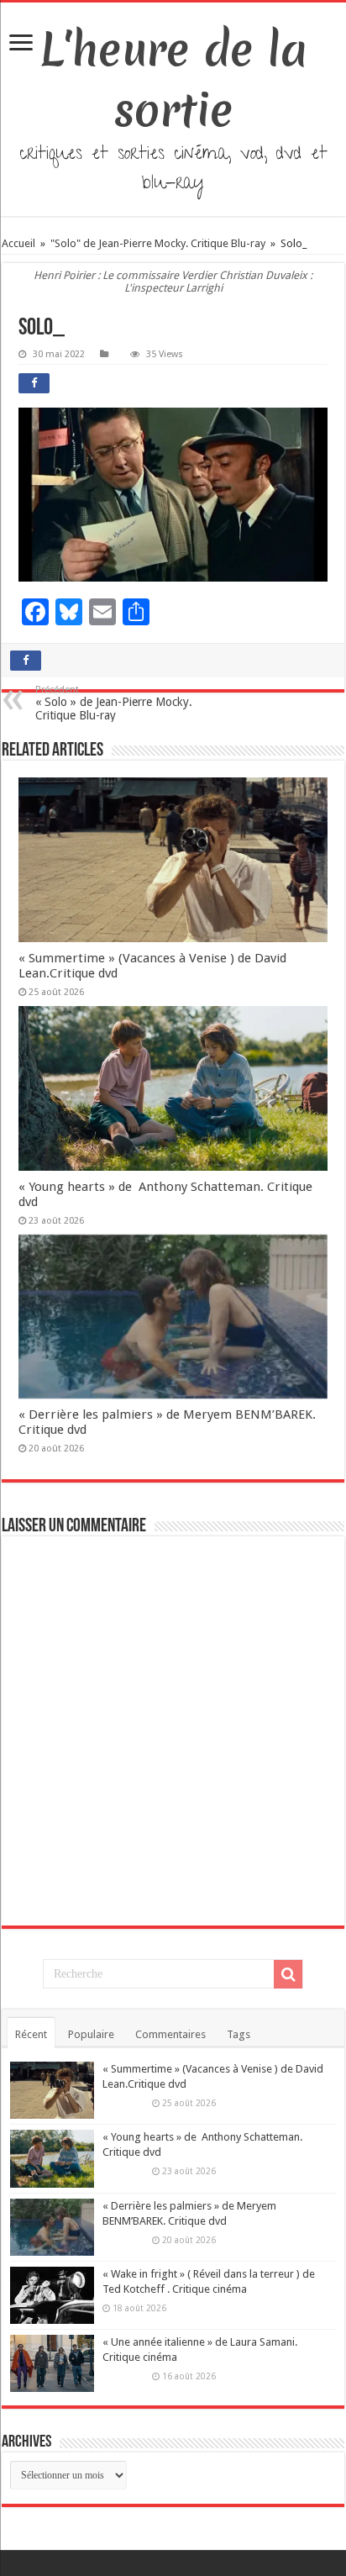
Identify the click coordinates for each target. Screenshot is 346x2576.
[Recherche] (288, 1974)
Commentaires (170, 2034)
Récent (31, 2034)
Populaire (91, 2034)
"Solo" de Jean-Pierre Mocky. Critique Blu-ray (158, 243)
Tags (239, 2034)
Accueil (20, 243)
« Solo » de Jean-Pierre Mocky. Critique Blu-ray (114, 703)
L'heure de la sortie (173, 80)
